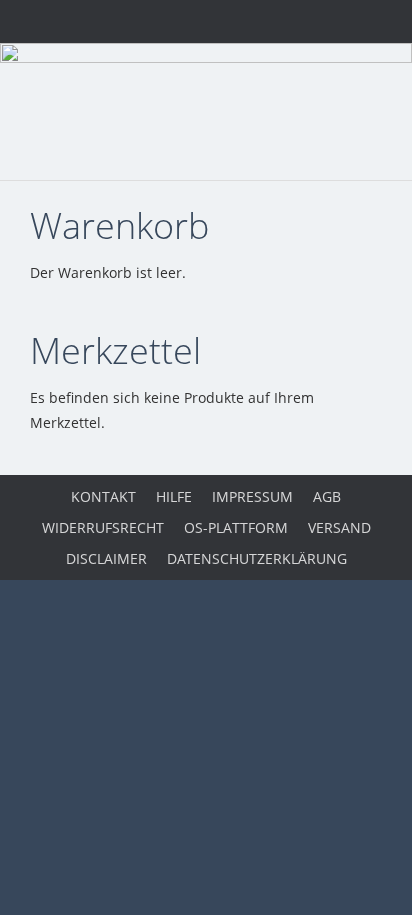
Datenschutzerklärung (257, 558)
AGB (327, 496)
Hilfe (174, 496)
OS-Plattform (236, 527)
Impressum (252, 496)
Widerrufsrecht (103, 527)
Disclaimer (106, 558)
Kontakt (103, 496)
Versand (339, 527)
